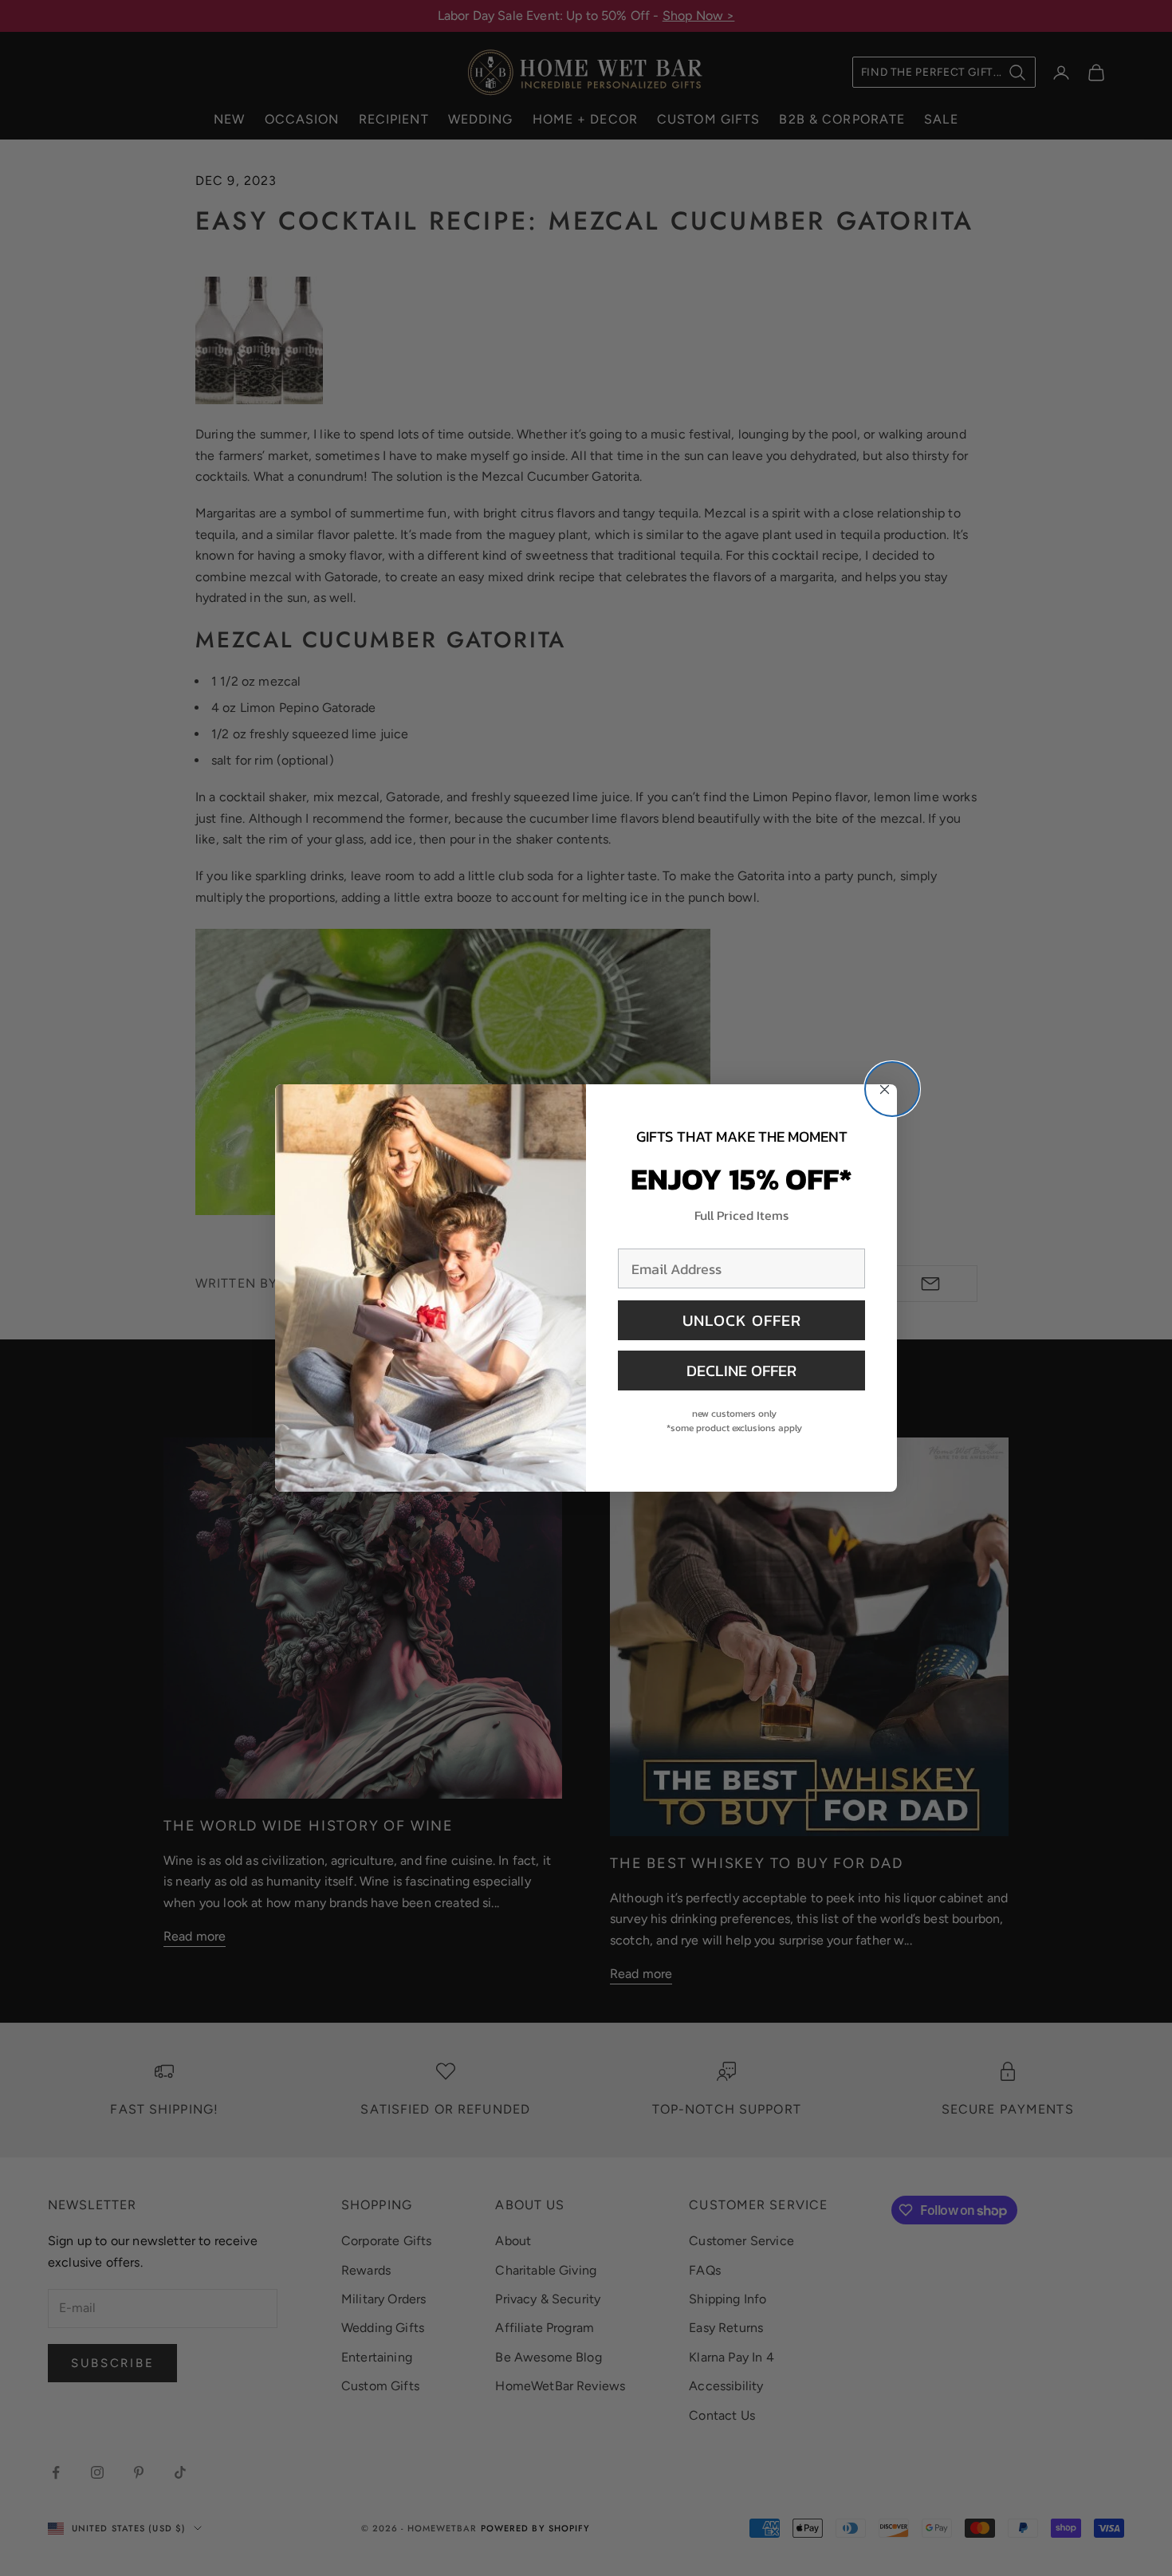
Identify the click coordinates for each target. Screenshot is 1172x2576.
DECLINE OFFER (741, 1371)
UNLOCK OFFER (742, 1320)
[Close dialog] (892, 1089)
